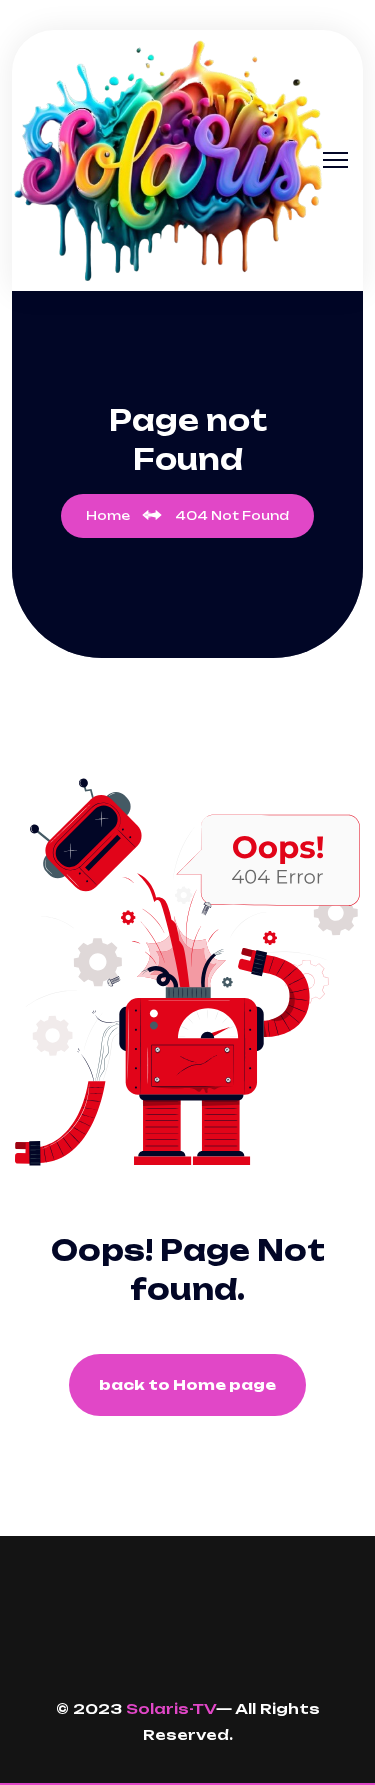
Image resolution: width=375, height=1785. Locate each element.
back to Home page (187, 1384)
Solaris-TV (171, 1708)
